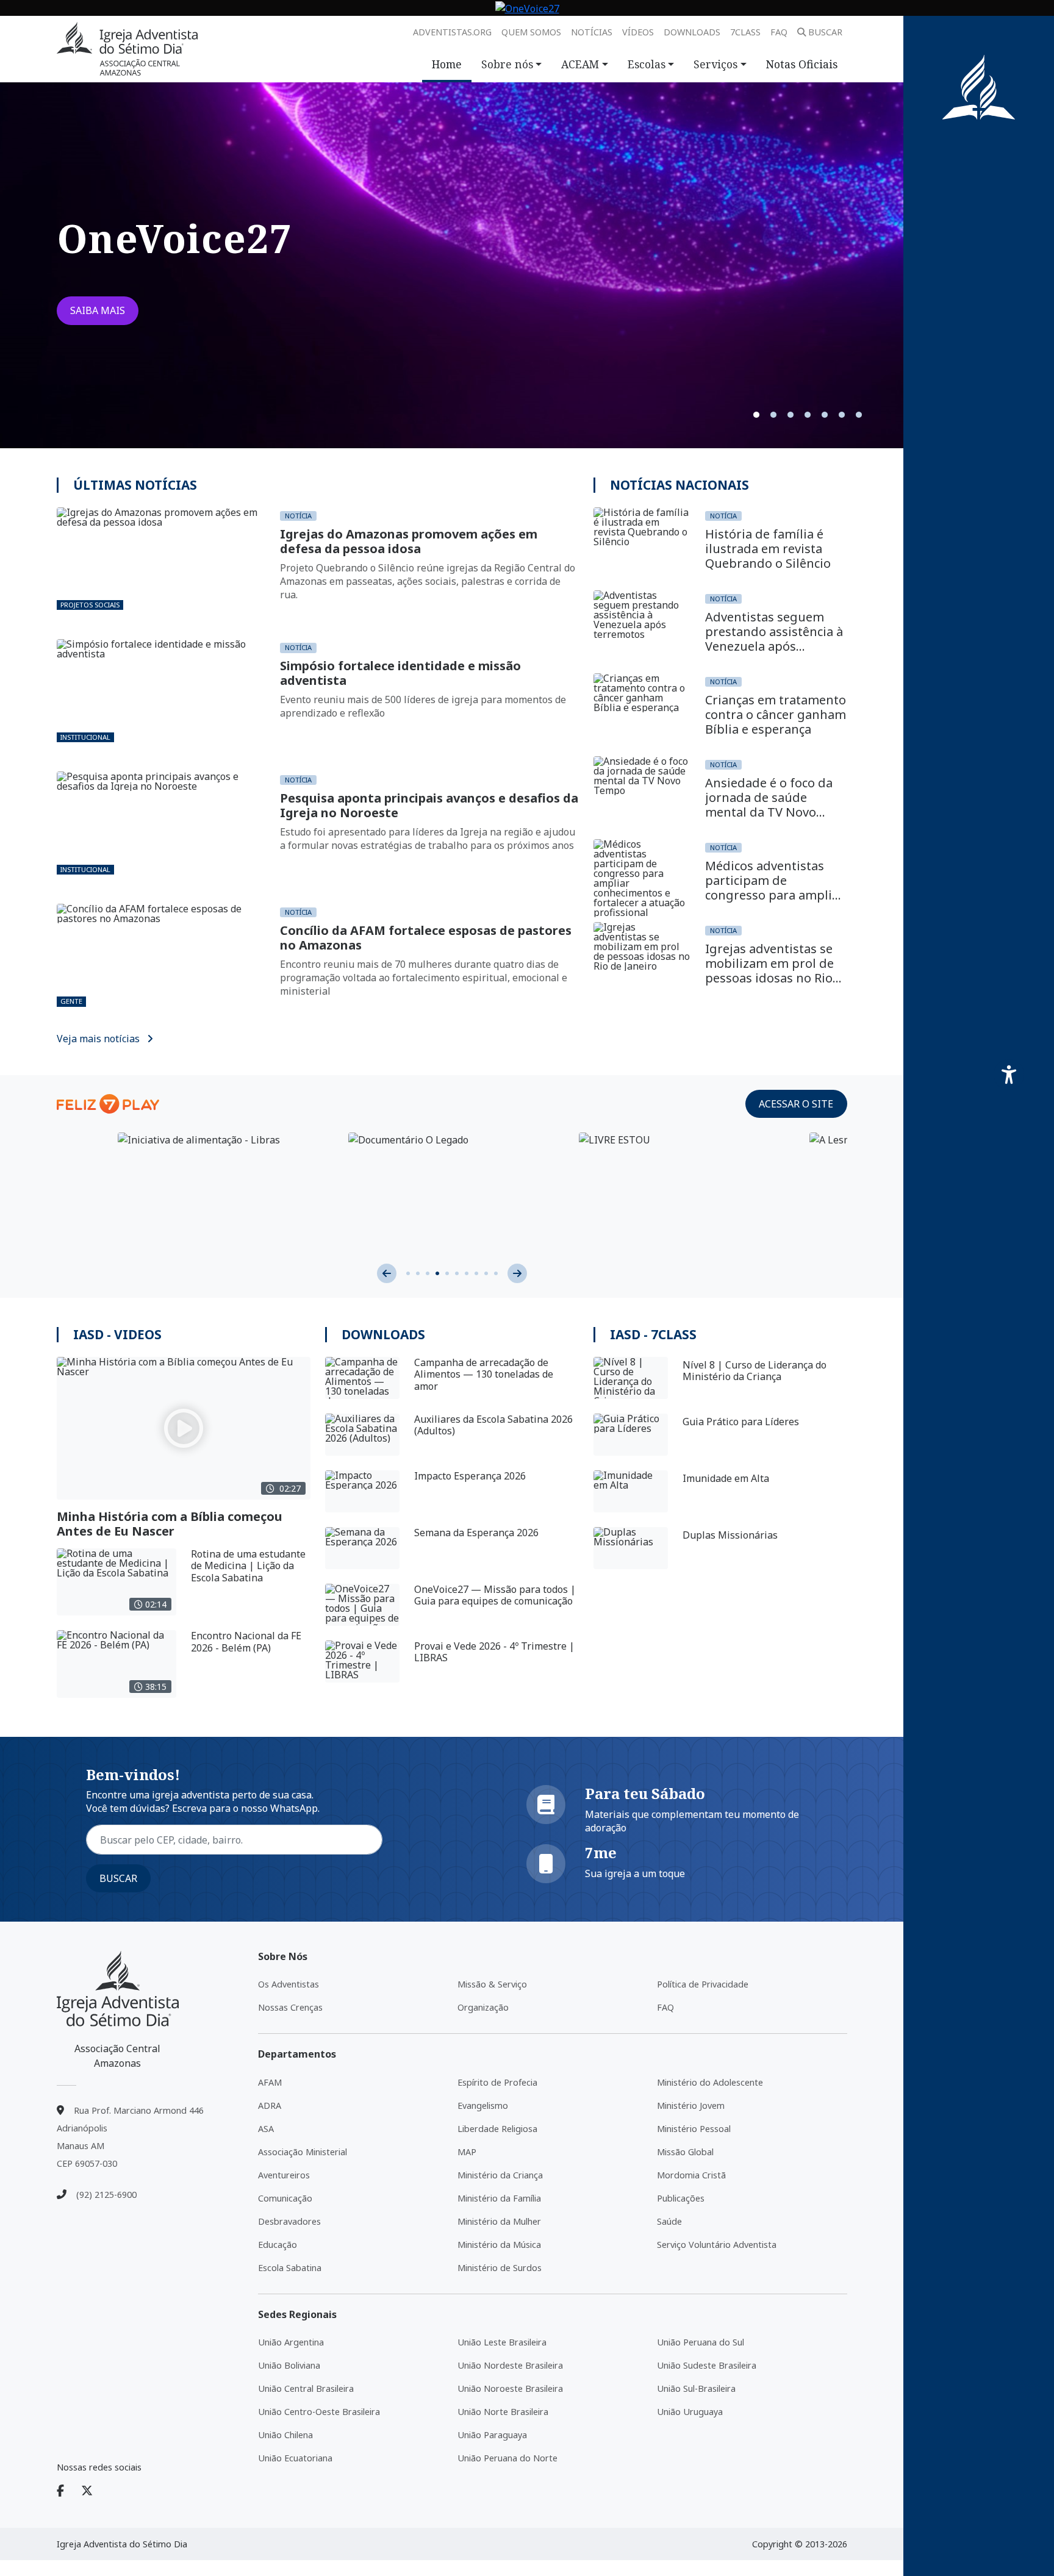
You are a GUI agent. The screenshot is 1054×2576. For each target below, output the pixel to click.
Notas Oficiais (802, 64)
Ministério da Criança (500, 2175)
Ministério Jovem (691, 2106)
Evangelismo (483, 2106)
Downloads (692, 32)
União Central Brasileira (306, 2388)
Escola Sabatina (290, 2268)
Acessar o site (796, 1104)
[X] (94, 2491)
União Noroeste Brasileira (510, 2388)
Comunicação (285, 2198)
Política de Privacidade (703, 1984)
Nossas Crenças (290, 2007)
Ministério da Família (499, 2198)
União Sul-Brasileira (696, 2388)
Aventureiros (284, 2175)
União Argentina (291, 2342)
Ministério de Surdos (500, 2268)
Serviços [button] (715, 64)
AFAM (270, 2082)
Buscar (825, 32)
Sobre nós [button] (507, 64)
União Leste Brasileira (502, 2342)
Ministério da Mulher (499, 2221)
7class (745, 32)
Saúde (669, 2221)
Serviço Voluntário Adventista (717, 2245)
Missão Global (685, 2152)
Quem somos (531, 32)
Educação (278, 2245)
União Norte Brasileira (503, 2412)
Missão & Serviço (492, 1984)
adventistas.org (452, 32)
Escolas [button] (647, 64)
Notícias (592, 32)
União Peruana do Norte (507, 2458)
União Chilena (285, 2435)
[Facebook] (68, 2491)
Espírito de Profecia (497, 2082)
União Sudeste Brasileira (707, 2365)
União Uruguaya (690, 2412)
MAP (467, 2152)
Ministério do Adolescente (710, 2082)
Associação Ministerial (303, 2152)
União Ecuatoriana (295, 2458)
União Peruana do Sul (701, 2342)
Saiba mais (98, 310)
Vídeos (638, 32)
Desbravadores (289, 2221)
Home (447, 64)
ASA (266, 2129)
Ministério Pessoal (694, 2129)
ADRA (270, 2106)
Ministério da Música (499, 2245)
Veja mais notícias (99, 1039)
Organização (483, 2007)
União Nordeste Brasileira (510, 2365)
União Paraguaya (492, 2435)
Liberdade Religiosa (497, 2129)
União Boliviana (289, 2365)
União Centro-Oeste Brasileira (319, 2412)
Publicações (681, 2198)
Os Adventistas (289, 1984)
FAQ (779, 32)
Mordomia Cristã (691, 2175)
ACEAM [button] (580, 64)
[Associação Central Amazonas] (118, 1989)
